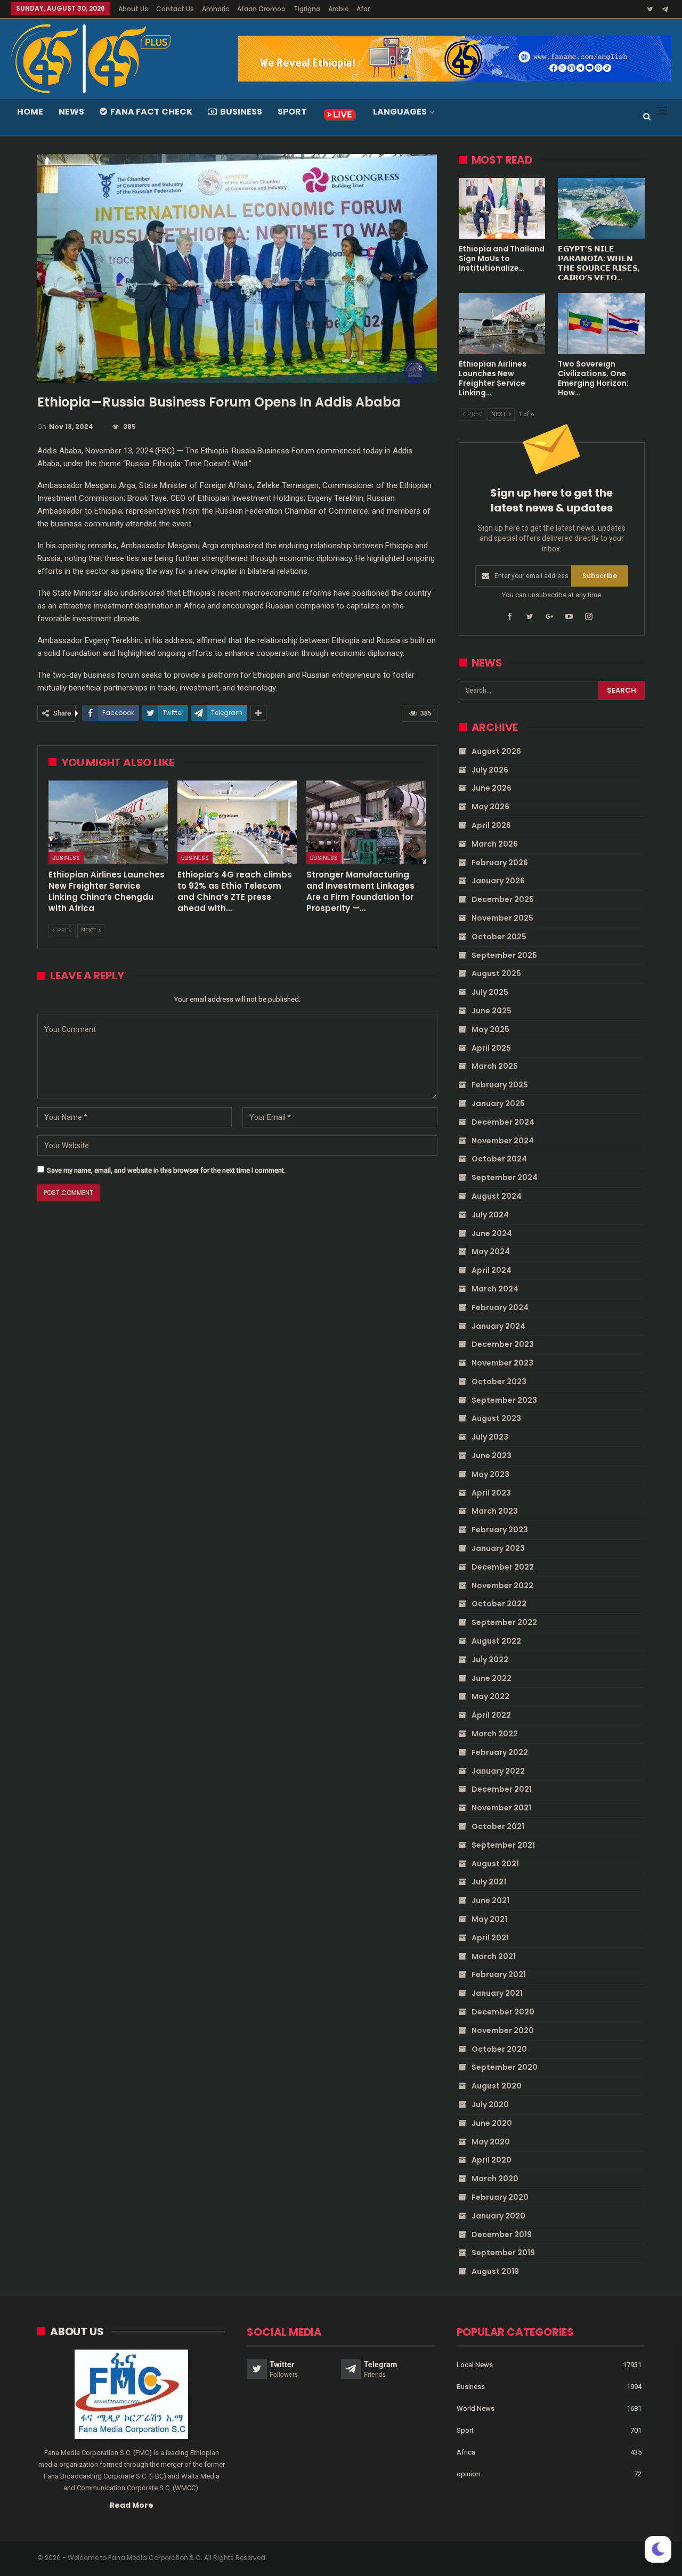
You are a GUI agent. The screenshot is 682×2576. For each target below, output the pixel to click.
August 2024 (497, 1196)
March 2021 (494, 1956)
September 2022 (504, 1622)
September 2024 (505, 1177)
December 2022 (503, 1567)
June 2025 (492, 1011)
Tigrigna (307, 9)
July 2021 (489, 1882)
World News (476, 2408)
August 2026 (496, 751)
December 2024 (503, 1122)
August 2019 (495, 2271)
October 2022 (499, 1604)
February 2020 (500, 2197)
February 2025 (500, 1085)
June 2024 (492, 1233)
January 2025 (498, 1103)
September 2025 (504, 955)
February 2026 (500, 863)
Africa (466, 2452)
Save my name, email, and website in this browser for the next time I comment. (166, 1170)
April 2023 (491, 1493)
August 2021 (495, 1864)
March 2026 (495, 844)
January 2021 (497, 1993)
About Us (133, 9)
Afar (363, 9)
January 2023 (498, 1548)
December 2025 (503, 899)
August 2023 (496, 1418)
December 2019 (502, 2234)
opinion (468, 2474)
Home (30, 112)
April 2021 (490, 1938)
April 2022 (491, 1715)
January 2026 (498, 881)
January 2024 (498, 1326)
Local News (475, 2365)
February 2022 (500, 1752)
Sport (292, 112)
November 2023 (502, 1363)
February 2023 (500, 1530)
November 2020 (503, 2030)
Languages (400, 112)
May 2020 (491, 2142)
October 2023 (499, 1382)
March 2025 (495, 1066)
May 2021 (489, 1919)
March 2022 (495, 1734)
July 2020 (490, 2104)
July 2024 (490, 1215)
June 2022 (492, 1678)
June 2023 (492, 1456)
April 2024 (492, 1270)
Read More (132, 2505)
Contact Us (175, 9)
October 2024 (499, 1159)
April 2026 (491, 825)
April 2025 (491, 1048)
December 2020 (503, 2012)
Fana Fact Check (151, 112)
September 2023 (504, 1400)
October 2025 (499, 937)
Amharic (216, 9)
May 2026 (490, 807)
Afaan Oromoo (261, 9)
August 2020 (497, 2086)
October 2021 (498, 1826)
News (71, 112)
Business (241, 112)
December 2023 (503, 1344)
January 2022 (498, 1771)
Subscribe (600, 576)
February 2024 (500, 1307)
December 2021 (502, 1789)
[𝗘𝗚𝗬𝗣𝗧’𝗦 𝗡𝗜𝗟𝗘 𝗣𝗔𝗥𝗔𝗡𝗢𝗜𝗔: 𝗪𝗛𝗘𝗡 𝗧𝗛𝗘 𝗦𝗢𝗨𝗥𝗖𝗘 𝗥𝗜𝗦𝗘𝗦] (601, 208)
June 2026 (492, 788)
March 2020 (495, 2179)
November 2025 (502, 918)
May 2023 (490, 1474)
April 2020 (492, 2160)
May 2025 (490, 1029)
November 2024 (503, 1141)
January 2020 (498, 2216)
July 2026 (490, 770)
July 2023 (490, 1437)
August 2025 (496, 973)
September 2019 (503, 2253)
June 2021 (490, 1900)
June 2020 (492, 2123)
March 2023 (495, 1511)
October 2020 (499, 2049)
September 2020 (505, 2067)
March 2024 (495, 1289)
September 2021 (503, 1845)
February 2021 (499, 1974)
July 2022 (490, 1660)
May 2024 (491, 1252)
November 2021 (501, 1808)
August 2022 (496, 1641)
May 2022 (490, 1696)
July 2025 (490, 992)
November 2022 (502, 1586)
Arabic (338, 9)
